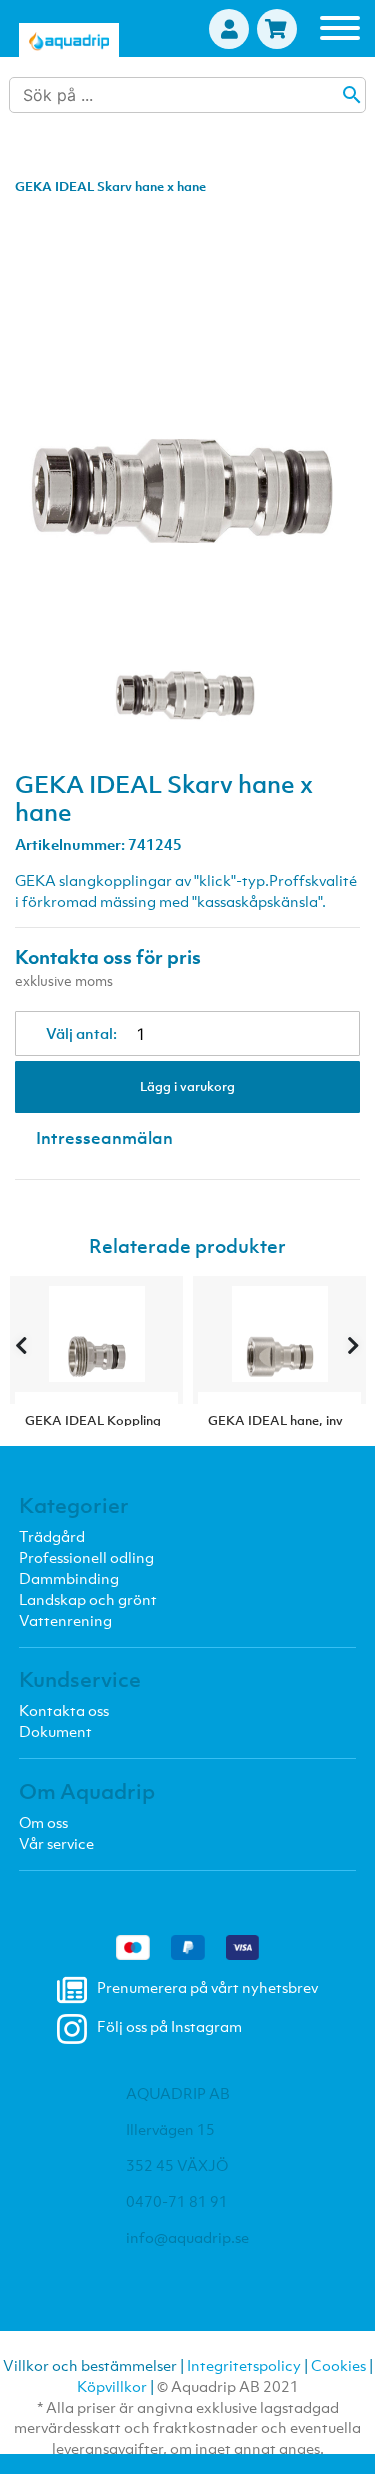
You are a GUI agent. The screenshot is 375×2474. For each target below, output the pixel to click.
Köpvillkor (112, 2386)
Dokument (55, 1731)
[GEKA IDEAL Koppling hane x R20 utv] (96, 1340)
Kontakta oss (64, 1710)
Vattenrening (65, 1620)
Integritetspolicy (244, 2365)
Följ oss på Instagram (169, 2027)
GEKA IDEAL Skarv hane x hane (110, 186)
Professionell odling (86, 1557)
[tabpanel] (187, 648)
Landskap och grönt (88, 1599)
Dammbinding (69, 1578)
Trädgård (52, 1536)
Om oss (43, 1822)
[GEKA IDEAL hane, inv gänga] (279, 1340)
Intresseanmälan (104, 1138)
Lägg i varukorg (187, 1086)
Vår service (56, 1843)
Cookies (338, 2365)
